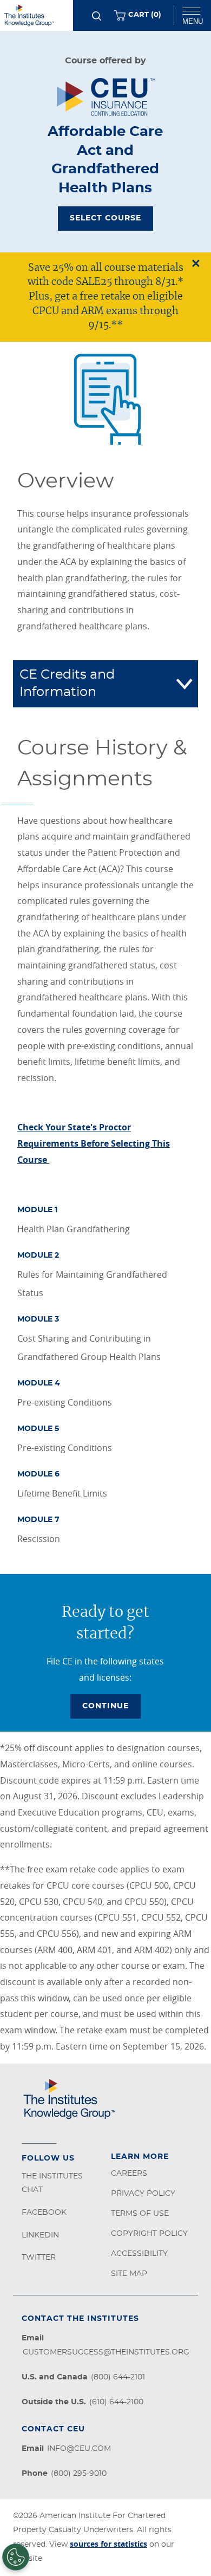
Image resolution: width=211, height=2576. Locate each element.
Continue (105, 1706)
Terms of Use (140, 2214)
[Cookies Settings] (16, 2557)
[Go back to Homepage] (37, 15)
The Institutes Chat (52, 2183)
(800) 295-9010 (79, 2474)
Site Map (129, 2274)
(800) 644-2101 (118, 2377)
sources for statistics (108, 2544)
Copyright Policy (149, 2234)
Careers (129, 2174)
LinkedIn (40, 2235)
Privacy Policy (143, 2194)
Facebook (44, 2213)
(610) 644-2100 (116, 2402)
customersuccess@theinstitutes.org (106, 2352)
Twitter (39, 2258)
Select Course (105, 218)
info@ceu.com (79, 2449)
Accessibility (139, 2254)
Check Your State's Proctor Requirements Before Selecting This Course (94, 1143)
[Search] (97, 16)
